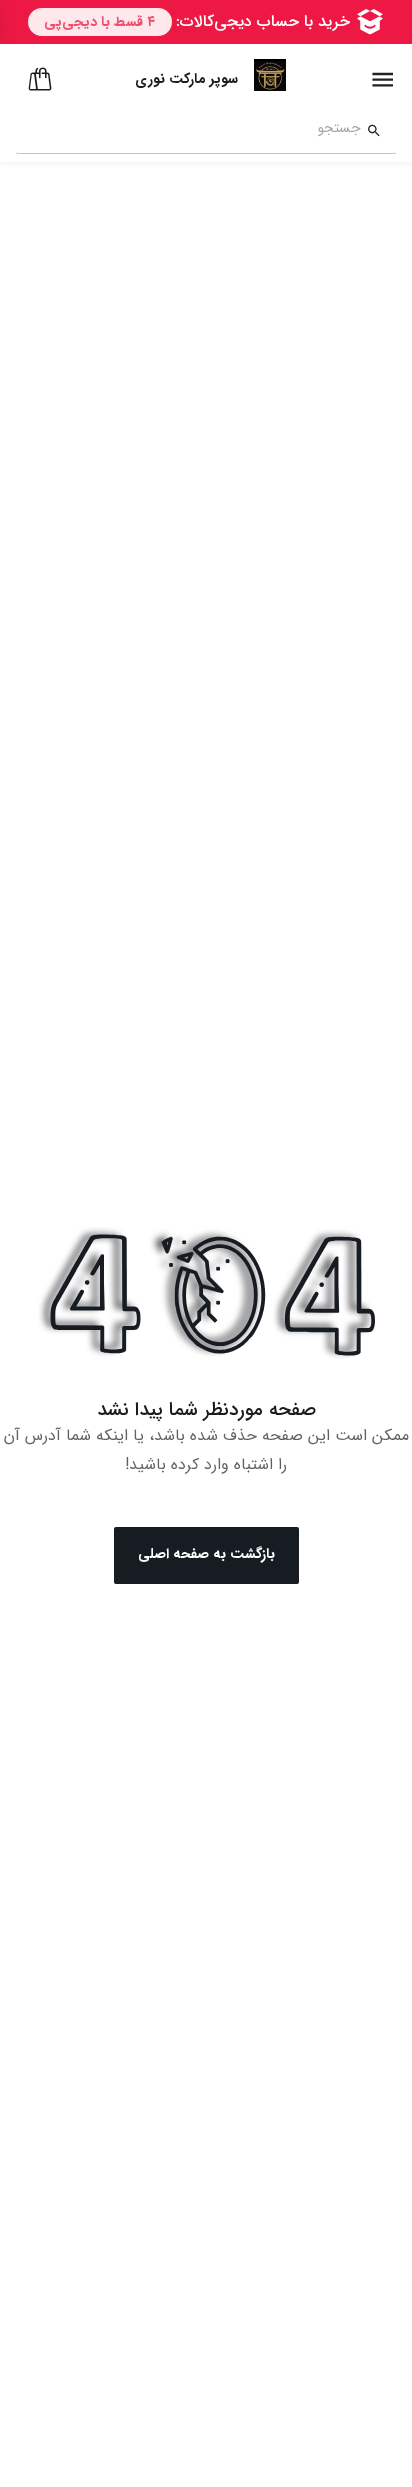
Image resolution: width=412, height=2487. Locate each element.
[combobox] (188, 131)
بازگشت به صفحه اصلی (206, 1554)
